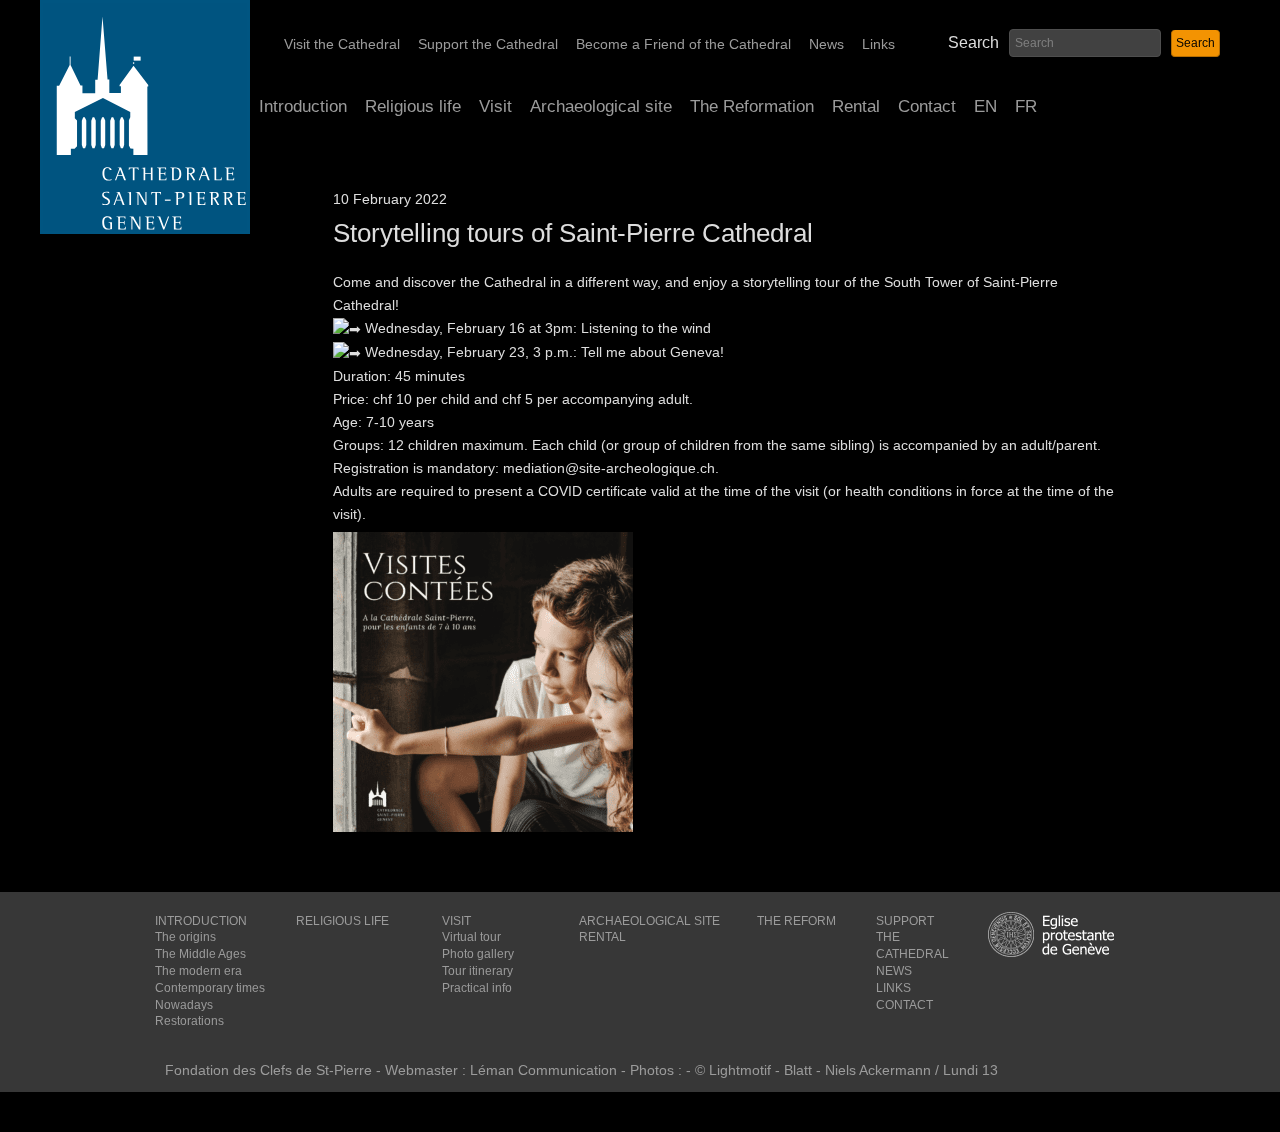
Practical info (477, 988)
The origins (185, 937)
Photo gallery (478, 954)
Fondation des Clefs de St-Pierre (268, 1070)
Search (973, 42)
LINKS (893, 988)
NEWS (894, 971)
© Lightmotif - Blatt (755, 1070)
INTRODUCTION (201, 921)
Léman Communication (543, 1070)
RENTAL (602, 937)
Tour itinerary (477, 971)
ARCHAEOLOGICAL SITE (649, 921)
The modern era (198, 971)
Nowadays (184, 1005)
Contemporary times (210, 988)
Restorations (189, 1021)
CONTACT (904, 1005)
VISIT (456, 921)
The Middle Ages (200, 954)
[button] (1195, 43)
